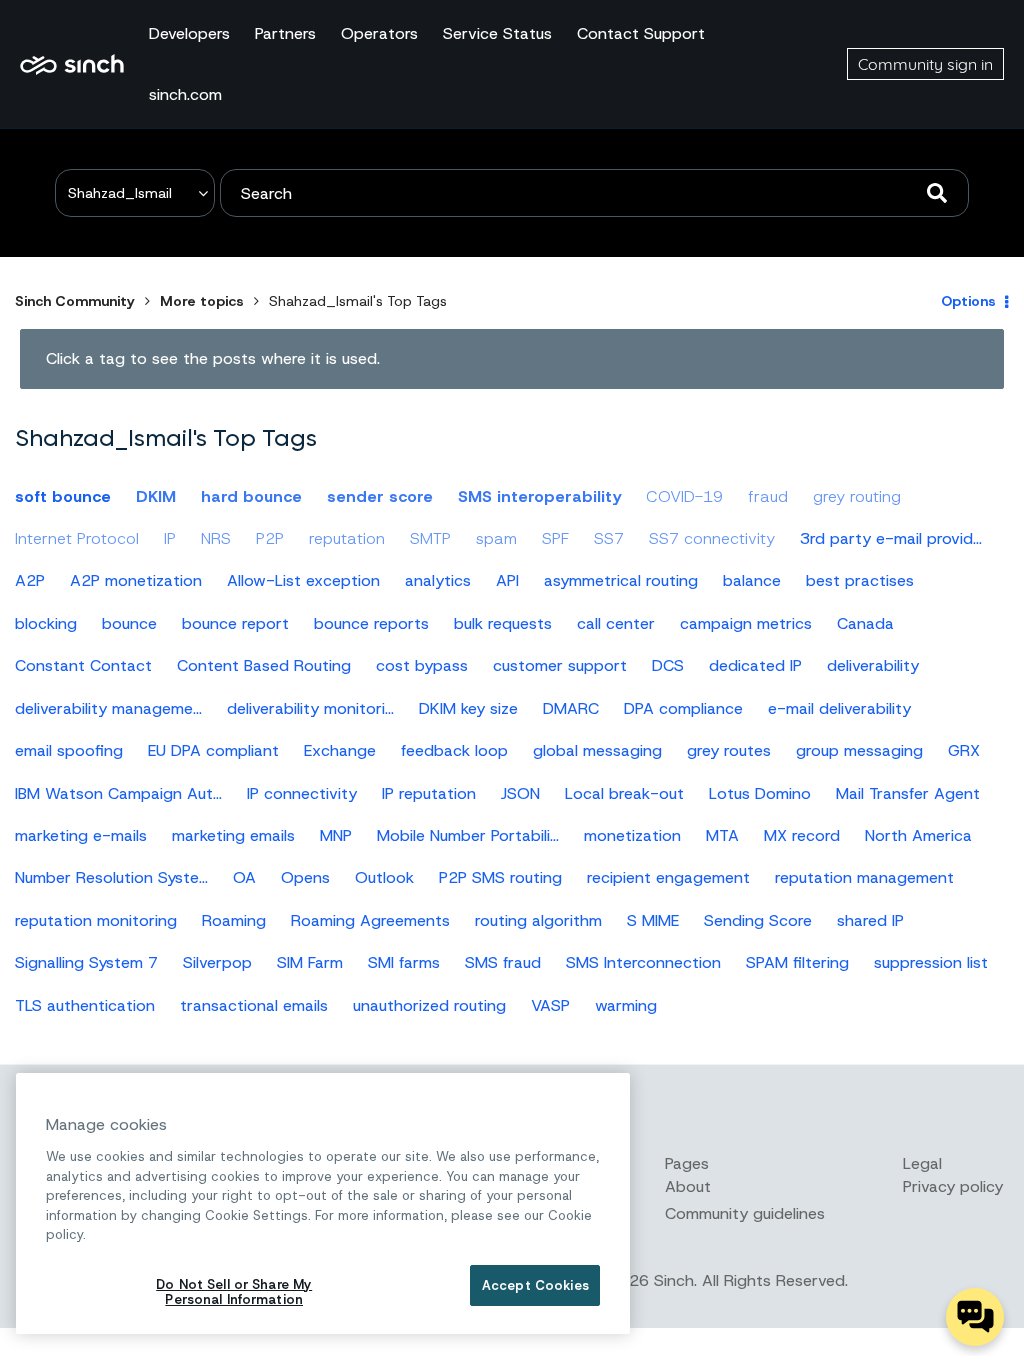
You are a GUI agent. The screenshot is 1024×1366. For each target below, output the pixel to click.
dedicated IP (755, 665)
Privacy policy (953, 1186)
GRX (964, 750)
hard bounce (251, 496)
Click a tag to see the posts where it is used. (213, 358)
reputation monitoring (96, 920)
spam (496, 538)
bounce (129, 623)
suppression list (931, 962)
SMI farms (404, 962)
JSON (520, 793)
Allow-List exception (303, 580)
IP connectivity (302, 793)
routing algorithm (538, 920)
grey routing (857, 496)
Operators (379, 33)
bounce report (235, 623)
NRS (216, 538)
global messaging (597, 750)
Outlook (384, 877)
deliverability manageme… (108, 708)
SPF (555, 538)
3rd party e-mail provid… (891, 538)
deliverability (873, 665)
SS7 (609, 538)
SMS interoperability (539, 496)
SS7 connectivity (712, 538)
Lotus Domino (760, 793)
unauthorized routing (429, 1005)
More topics (202, 301)
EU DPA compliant (213, 750)
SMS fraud (503, 962)
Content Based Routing (264, 665)
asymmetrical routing (621, 580)
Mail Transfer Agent (908, 793)
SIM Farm (310, 962)
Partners (285, 33)
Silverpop (217, 962)
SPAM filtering (797, 962)
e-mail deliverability (839, 708)
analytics (438, 580)
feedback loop (454, 750)
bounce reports (371, 623)
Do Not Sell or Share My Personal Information (234, 1292)
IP (170, 538)
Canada (865, 623)
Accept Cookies (535, 1285)
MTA (722, 835)
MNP (336, 835)
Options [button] (968, 301)
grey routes (729, 750)
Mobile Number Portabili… (468, 835)
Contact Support (641, 33)
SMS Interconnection (643, 962)
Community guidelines (745, 1213)
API (507, 580)
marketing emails (233, 835)
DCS (668, 665)
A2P (30, 580)
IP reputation (429, 793)
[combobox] (594, 193)
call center (616, 623)
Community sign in (925, 64)
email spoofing (69, 750)
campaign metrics (746, 623)
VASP (550, 1005)
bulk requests (503, 623)
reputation (347, 538)
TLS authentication (85, 1005)
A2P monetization (136, 580)
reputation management (864, 877)
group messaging (859, 750)
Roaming (234, 920)
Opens (305, 877)
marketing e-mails (81, 835)
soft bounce (63, 496)
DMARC (571, 708)
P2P (270, 538)
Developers (189, 33)
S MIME (653, 920)
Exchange (340, 750)
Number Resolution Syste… (111, 877)
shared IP (870, 920)
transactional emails (254, 1005)
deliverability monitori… (310, 708)
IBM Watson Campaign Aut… (118, 793)
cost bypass (422, 665)
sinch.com (185, 94)
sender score (380, 496)
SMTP (430, 538)
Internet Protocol (77, 538)
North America (918, 835)
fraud (768, 496)
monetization (632, 835)
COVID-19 (684, 496)
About (688, 1186)
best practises (860, 580)
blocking (46, 623)
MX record (802, 835)
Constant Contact (83, 665)
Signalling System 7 (86, 962)
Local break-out (624, 793)
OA (244, 877)
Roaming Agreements (370, 920)
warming (626, 1005)
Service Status (497, 33)
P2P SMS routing (500, 877)
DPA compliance (683, 708)
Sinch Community (72, 64)
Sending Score (758, 920)
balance (752, 580)
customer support (560, 665)
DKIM (156, 496)
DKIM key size (468, 708)
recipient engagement (668, 877)
